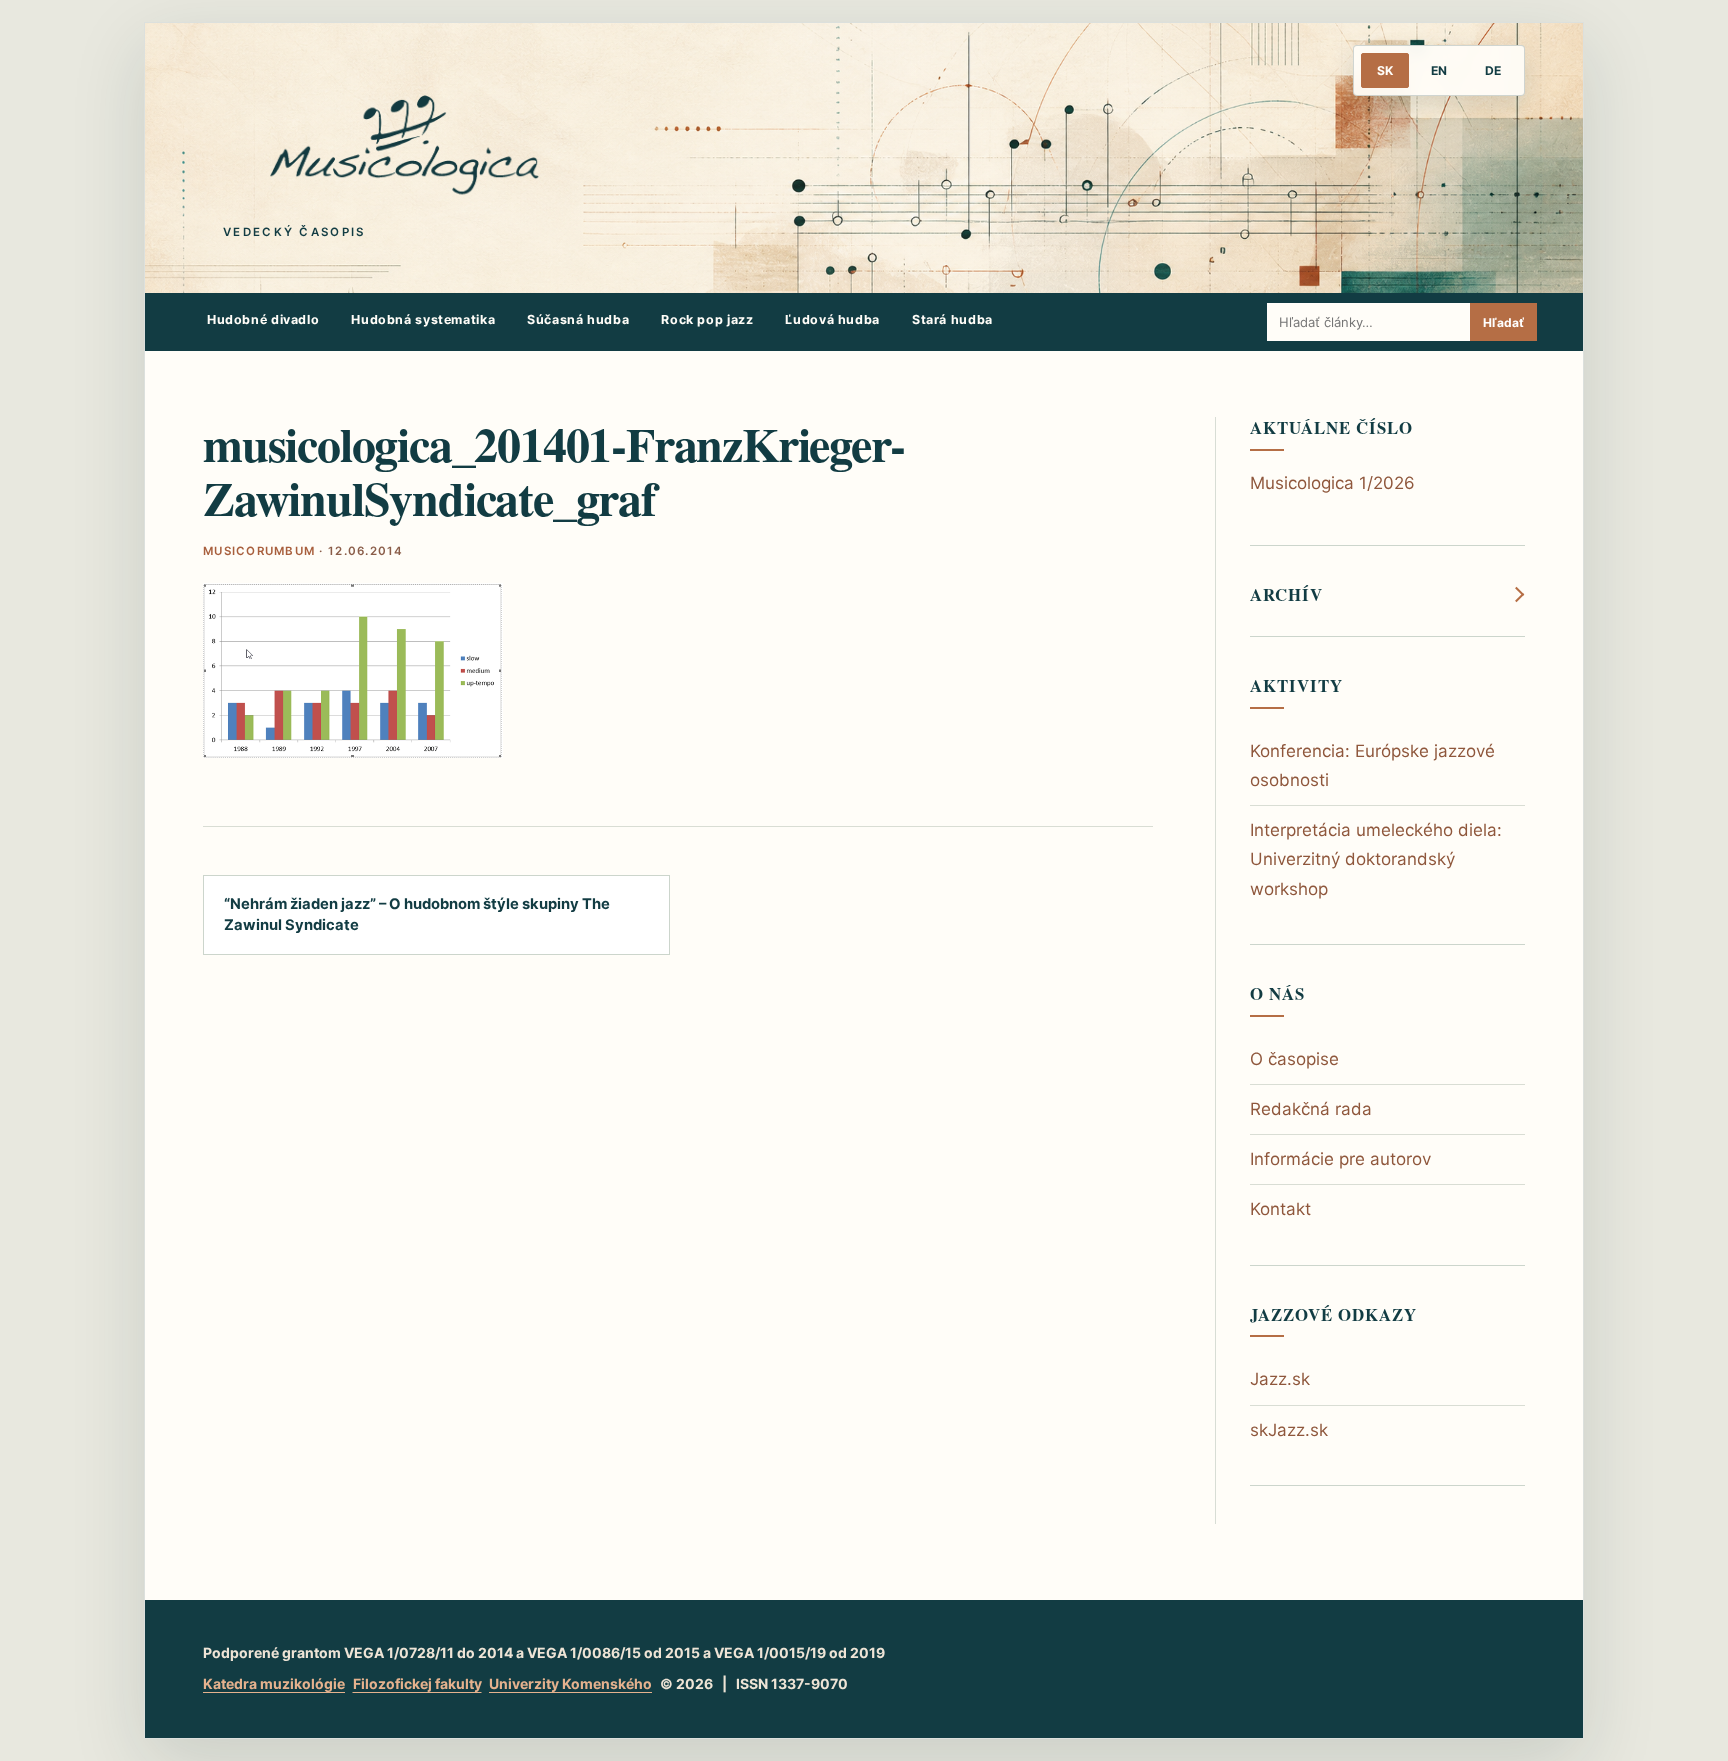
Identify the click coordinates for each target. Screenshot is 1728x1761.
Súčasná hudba (578, 319)
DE (1493, 70)
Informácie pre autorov (1340, 1159)
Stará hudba (952, 319)
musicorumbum (259, 551)
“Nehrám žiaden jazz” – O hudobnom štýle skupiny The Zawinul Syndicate (417, 914)
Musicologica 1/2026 (1332, 483)
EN (1439, 70)
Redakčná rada (1311, 1109)
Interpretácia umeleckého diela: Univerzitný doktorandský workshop (1376, 859)
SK (1385, 70)
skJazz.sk (1289, 1430)
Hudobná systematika (423, 319)
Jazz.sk (1280, 1379)
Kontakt (1280, 1209)
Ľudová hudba (832, 319)
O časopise (1294, 1059)
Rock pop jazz (707, 319)
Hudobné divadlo (263, 319)
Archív (1286, 595)
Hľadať (1503, 322)
